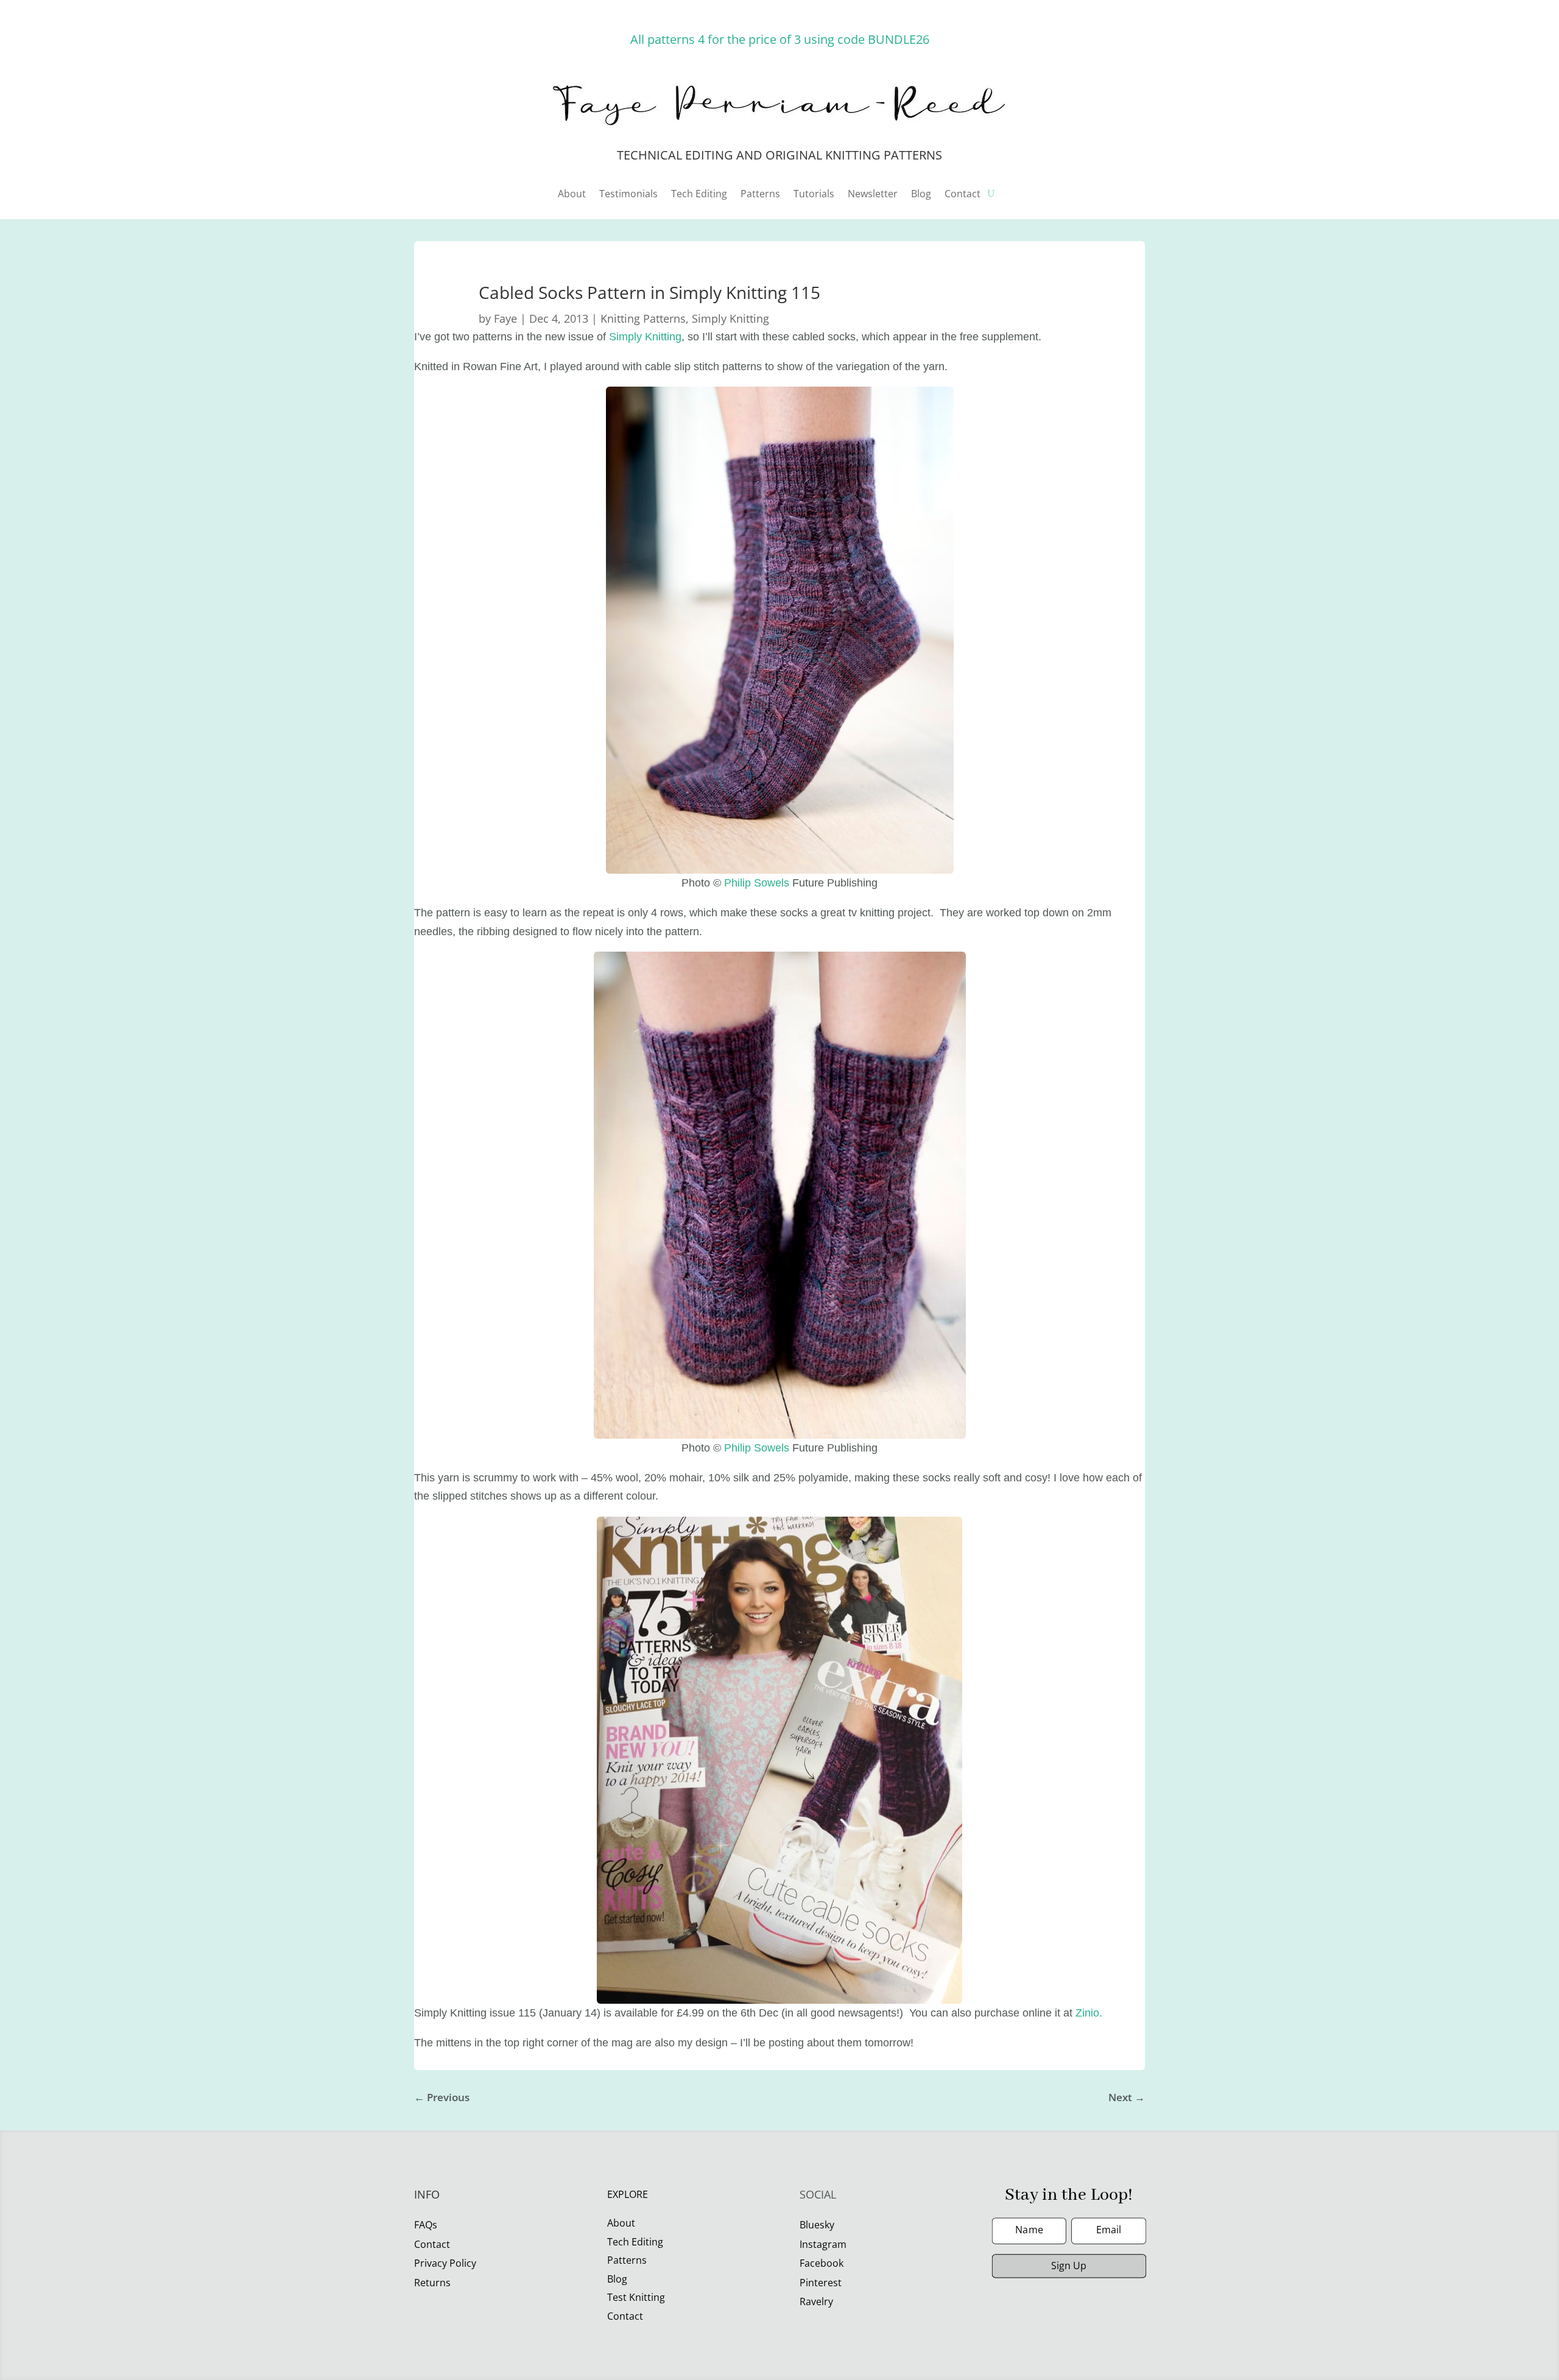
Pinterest (821, 2283)
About (572, 195)
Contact (962, 195)
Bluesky (817, 2225)
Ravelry (816, 2301)
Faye (505, 318)
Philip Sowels (757, 883)
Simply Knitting (730, 318)
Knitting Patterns (643, 318)
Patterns (760, 195)
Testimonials (628, 195)
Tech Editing (699, 195)
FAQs (426, 2225)
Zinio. (1089, 2013)
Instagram (823, 2244)
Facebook (822, 2263)
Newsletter (873, 195)
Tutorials (814, 195)
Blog (921, 195)
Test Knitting (636, 2297)
